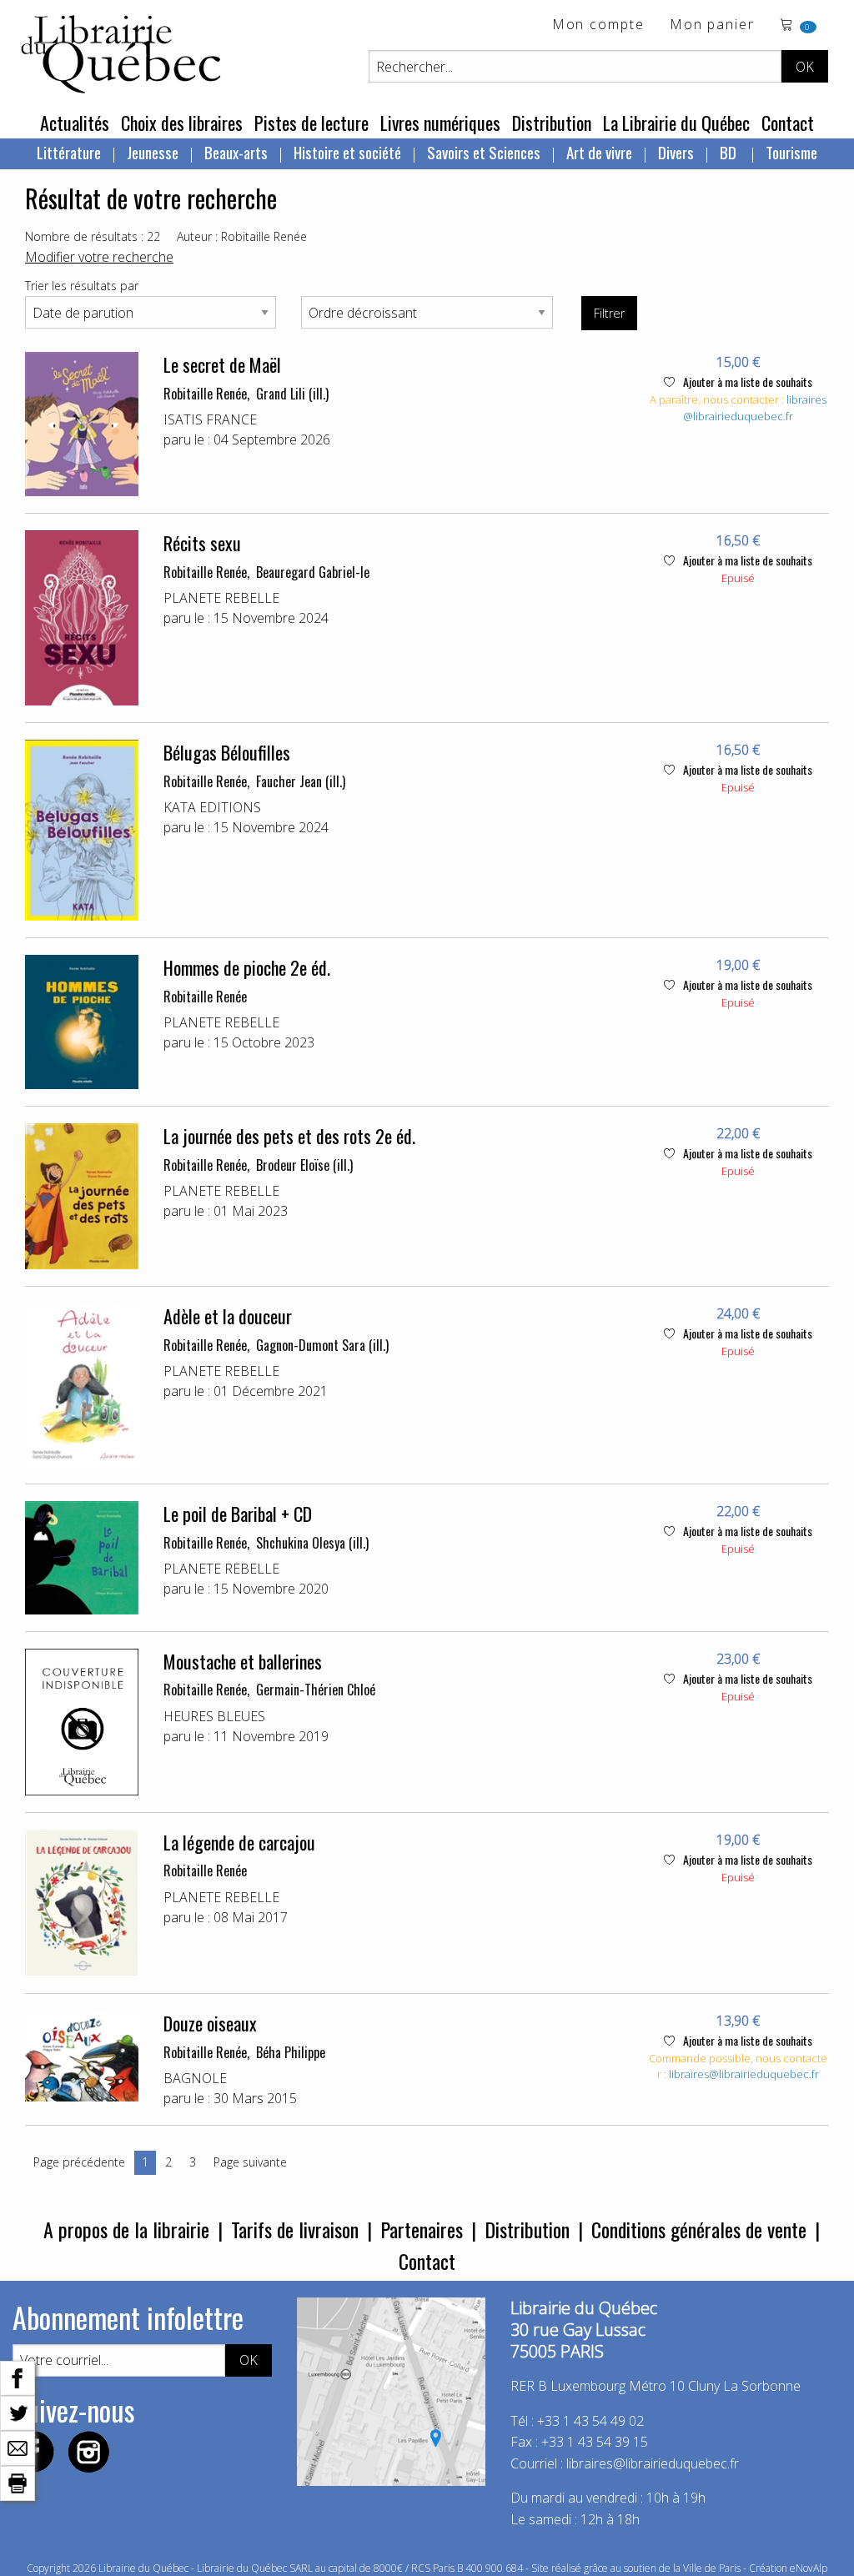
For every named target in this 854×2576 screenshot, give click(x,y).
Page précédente (79, 2162)
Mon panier (712, 25)
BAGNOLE (195, 2078)
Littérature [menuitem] (69, 152)
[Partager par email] (18, 2447)
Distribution (552, 123)
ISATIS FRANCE (210, 419)
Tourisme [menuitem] (791, 152)
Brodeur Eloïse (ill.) (304, 1165)
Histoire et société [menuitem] (347, 152)
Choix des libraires (182, 123)
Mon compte (598, 25)
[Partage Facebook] (18, 2377)
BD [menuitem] (730, 152)
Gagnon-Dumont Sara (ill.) (322, 1345)
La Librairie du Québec (676, 123)
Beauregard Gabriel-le (313, 572)
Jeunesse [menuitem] (153, 152)
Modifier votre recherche (99, 257)
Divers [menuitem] (676, 152)
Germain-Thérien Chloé (316, 1690)
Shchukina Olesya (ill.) (312, 1543)
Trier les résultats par (82, 286)
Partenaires (422, 2229)
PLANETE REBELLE (221, 598)
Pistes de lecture (311, 123)
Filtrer (609, 313)
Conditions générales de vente (699, 2229)
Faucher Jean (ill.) (301, 781)
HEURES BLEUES (214, 1716)
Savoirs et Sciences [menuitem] (484, 152)
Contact (788, 123)
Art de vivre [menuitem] (599, 152)
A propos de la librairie (126, 2229)
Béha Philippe (291, 2052)
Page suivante (250, 2162)
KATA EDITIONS (212, 807)
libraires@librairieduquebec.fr (755, 408)
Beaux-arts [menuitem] (236, 152)
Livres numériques (440, 123)
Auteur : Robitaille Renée (242, 236)
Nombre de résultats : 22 (93, 236)
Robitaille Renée (205, 394)
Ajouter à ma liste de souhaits (746, 382)
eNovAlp (809, 2568)
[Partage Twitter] (18, 2412)
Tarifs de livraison (295, 2229)
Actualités (75, 123)
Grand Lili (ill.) (292, 394)
